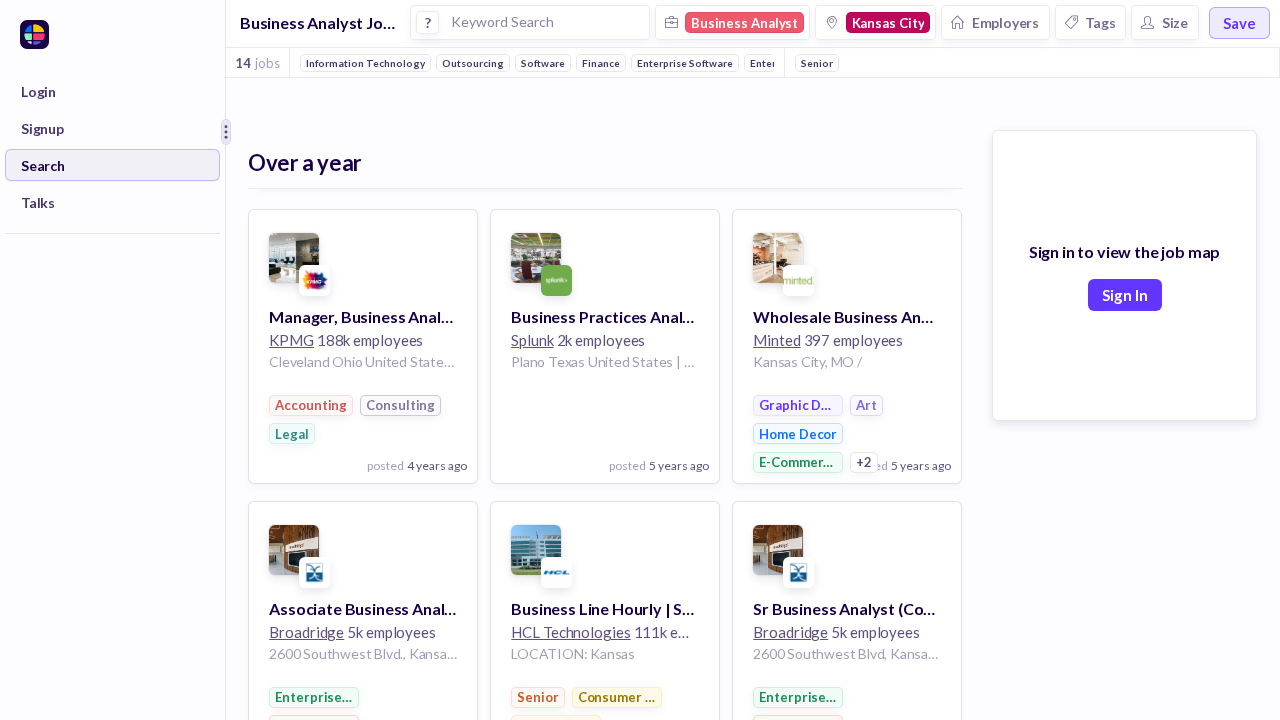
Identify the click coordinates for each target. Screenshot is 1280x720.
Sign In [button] (1125, 295)
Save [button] (1239, 23)
